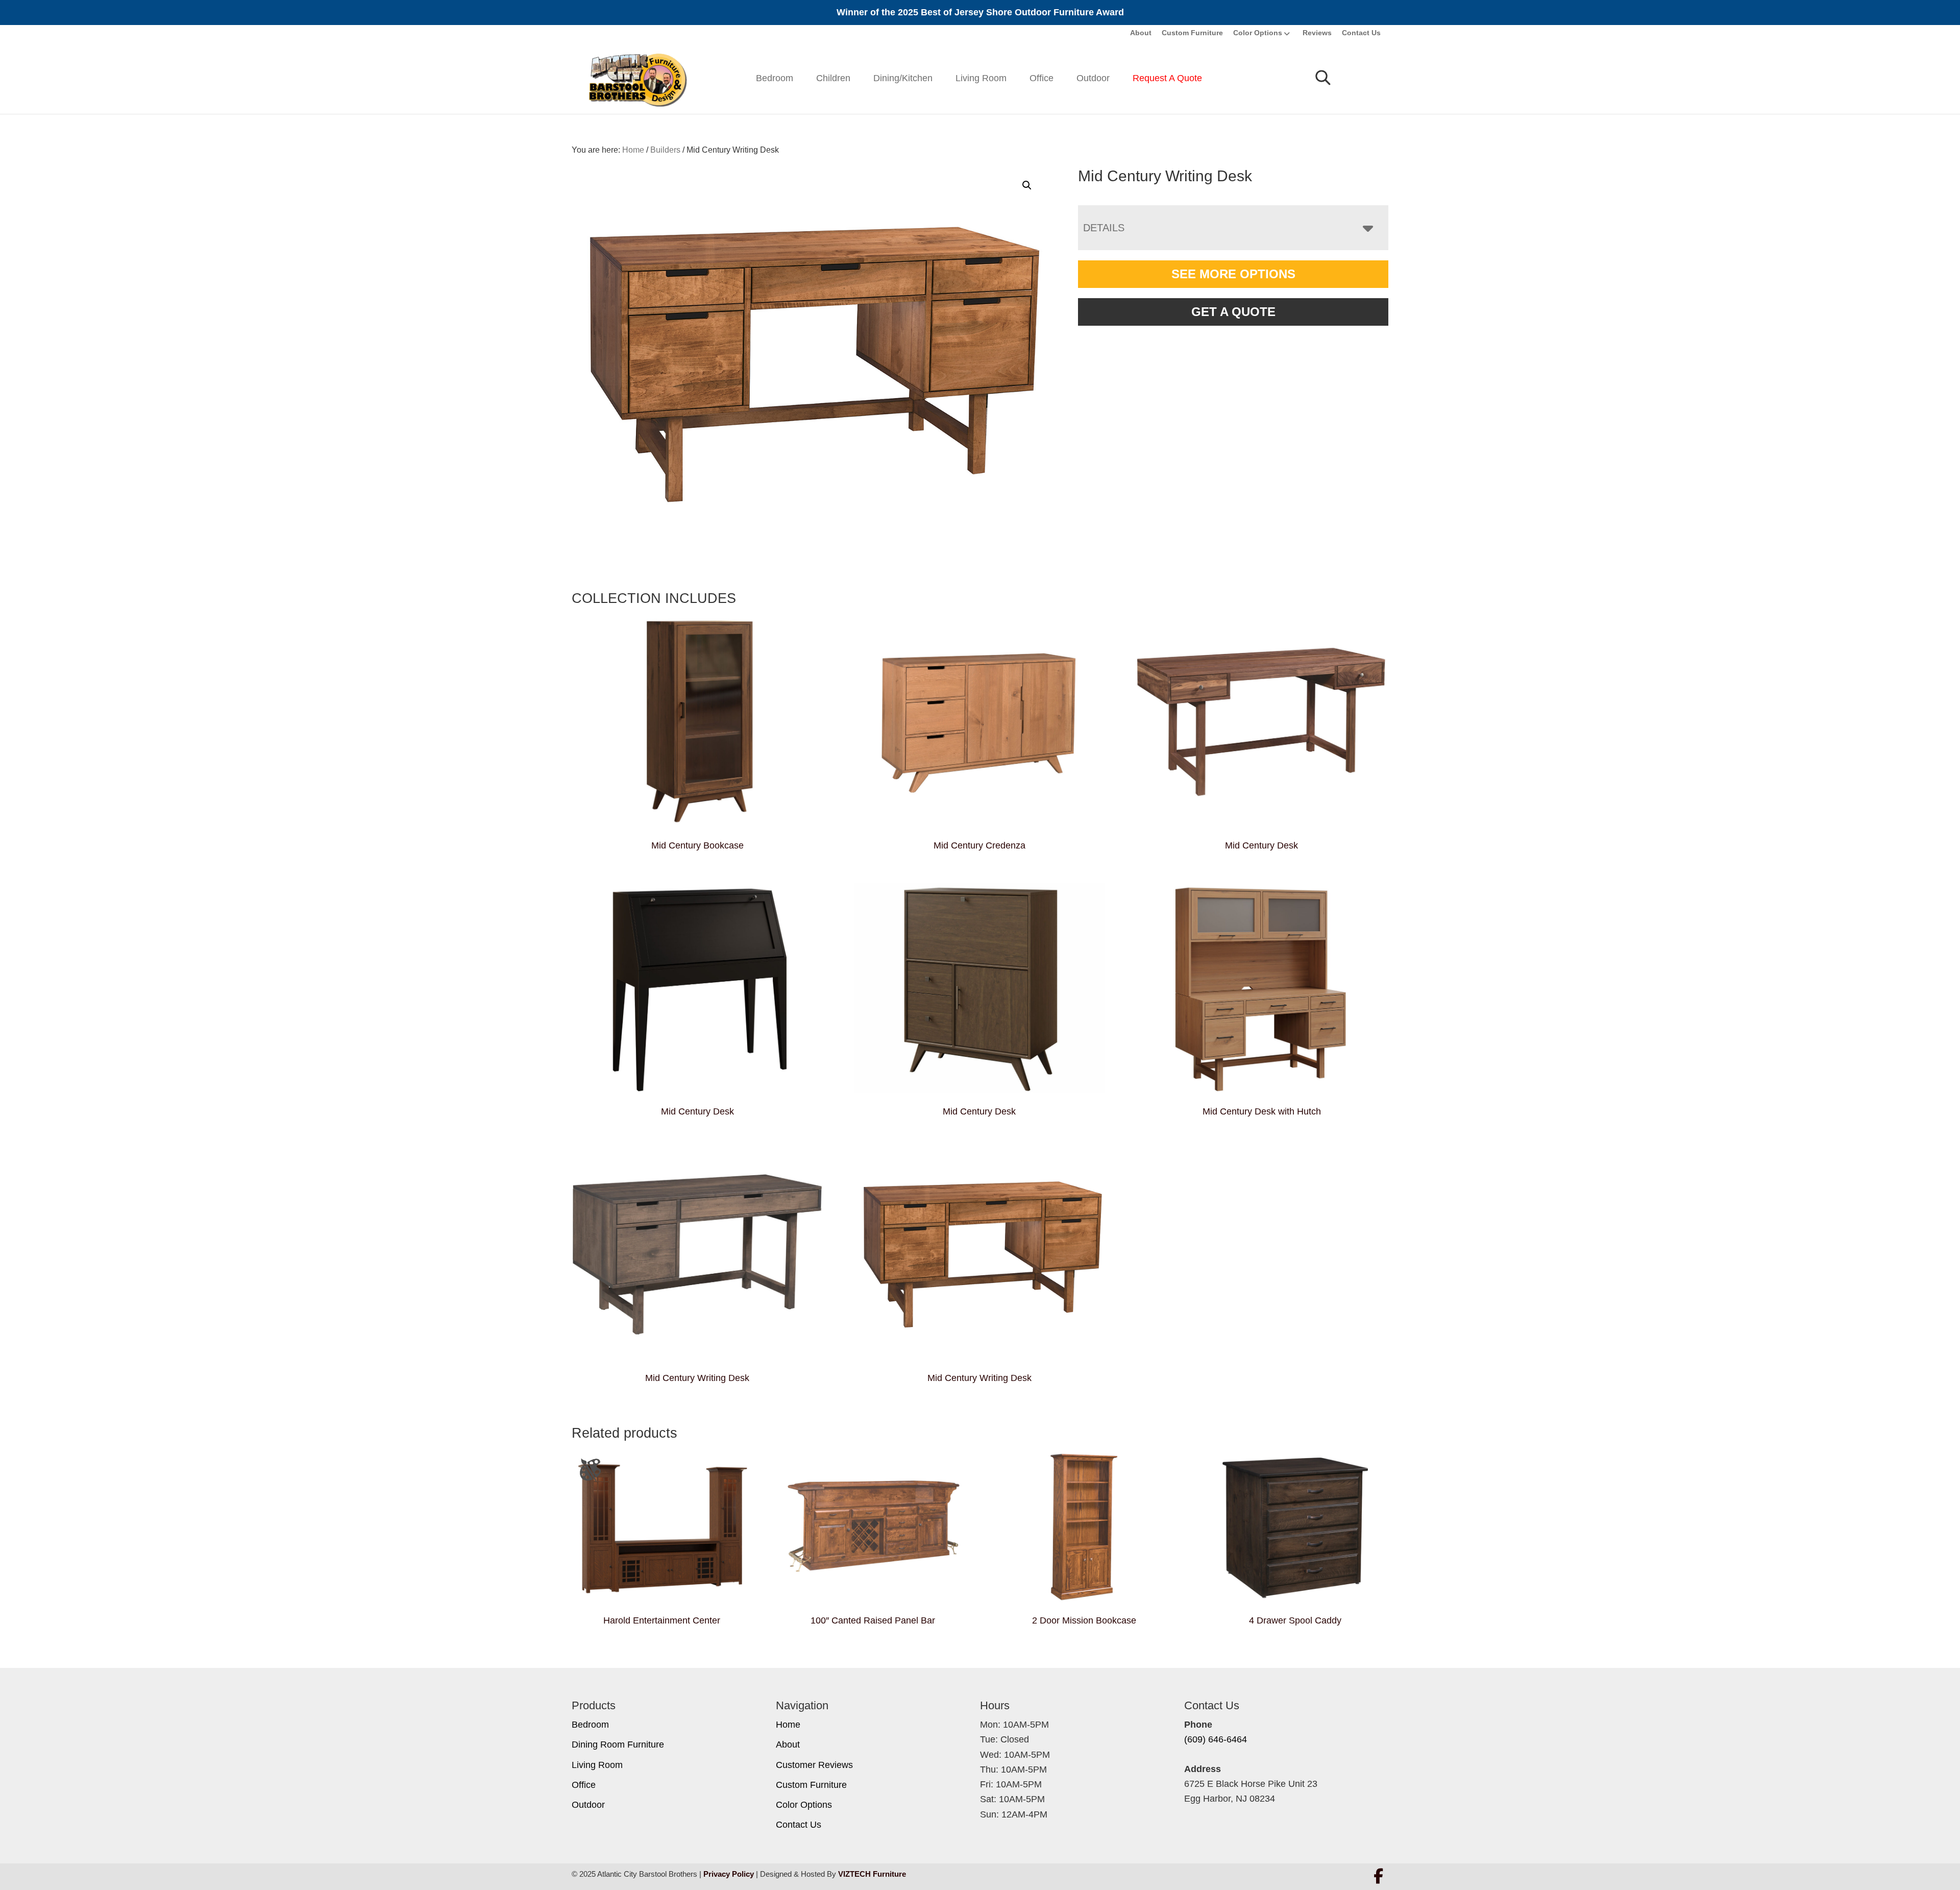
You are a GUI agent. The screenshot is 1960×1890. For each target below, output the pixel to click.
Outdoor (1093, 78)
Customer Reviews (814, 1765)
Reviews (1317, 33)
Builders (665, 150)
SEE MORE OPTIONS (1233, 274)
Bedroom (775, 78)
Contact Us (1361, 33)
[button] (1027, 185)
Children (833, 78)
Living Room (981, 78)
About (1141, 33)
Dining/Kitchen (903, 78)
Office (1042, 78)
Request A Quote (1167, 78)
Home (788, 1725)
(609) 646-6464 (1216, 1739)
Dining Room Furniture (618, 1744)
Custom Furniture (1192, 33)
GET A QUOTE (1233, 312)
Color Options (1258, 33)
